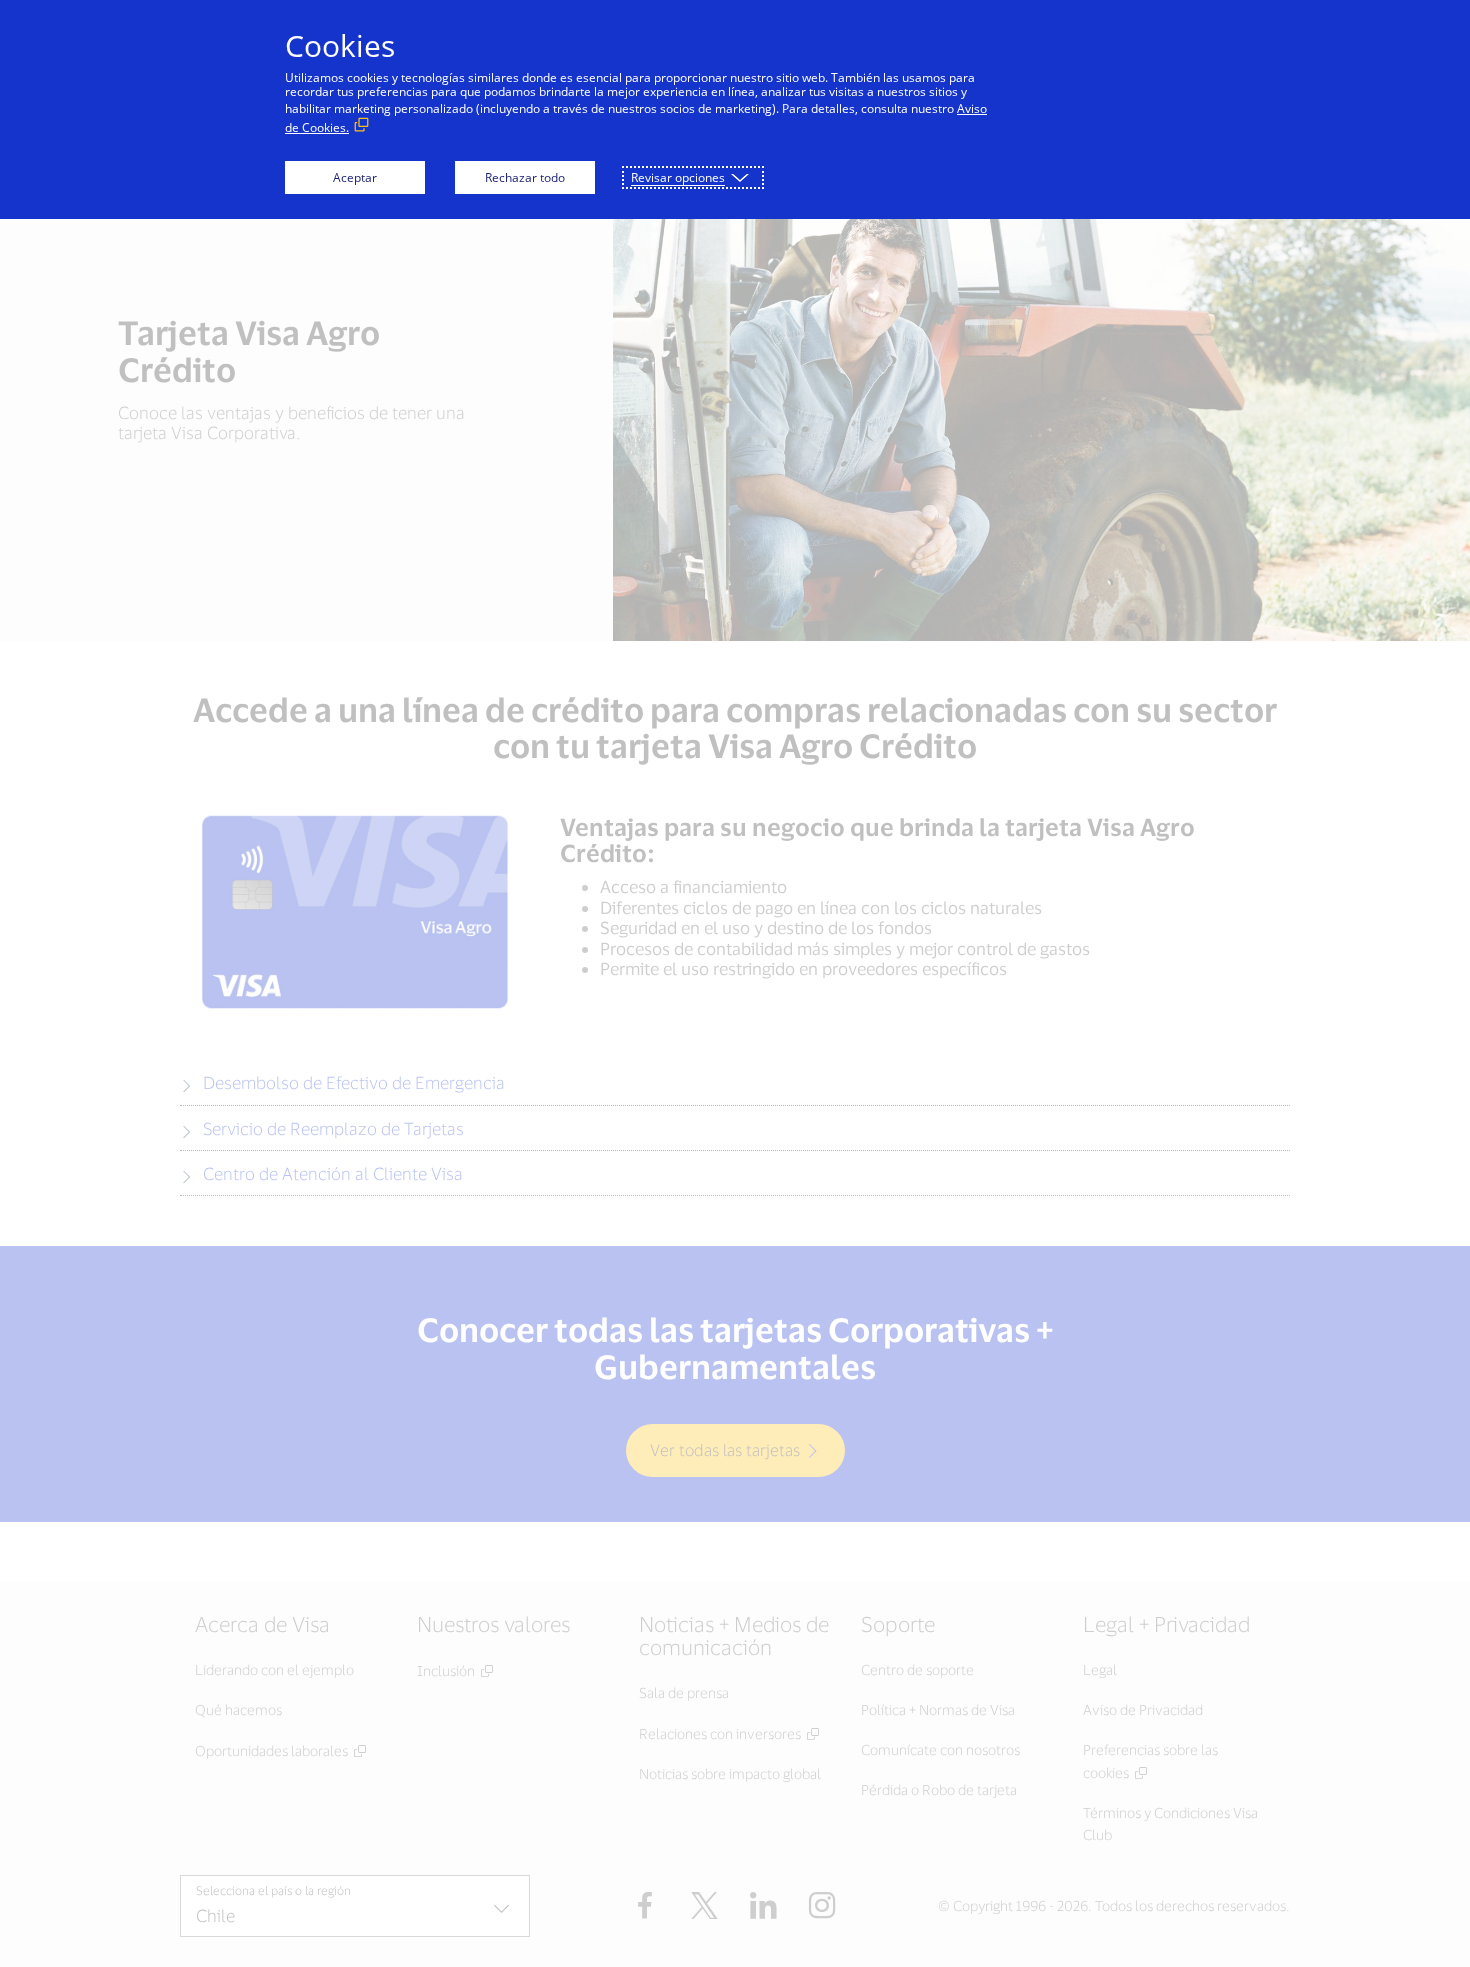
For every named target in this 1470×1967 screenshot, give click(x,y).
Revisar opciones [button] (678, 177)
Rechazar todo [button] (525, 177)
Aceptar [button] (355, 177)
